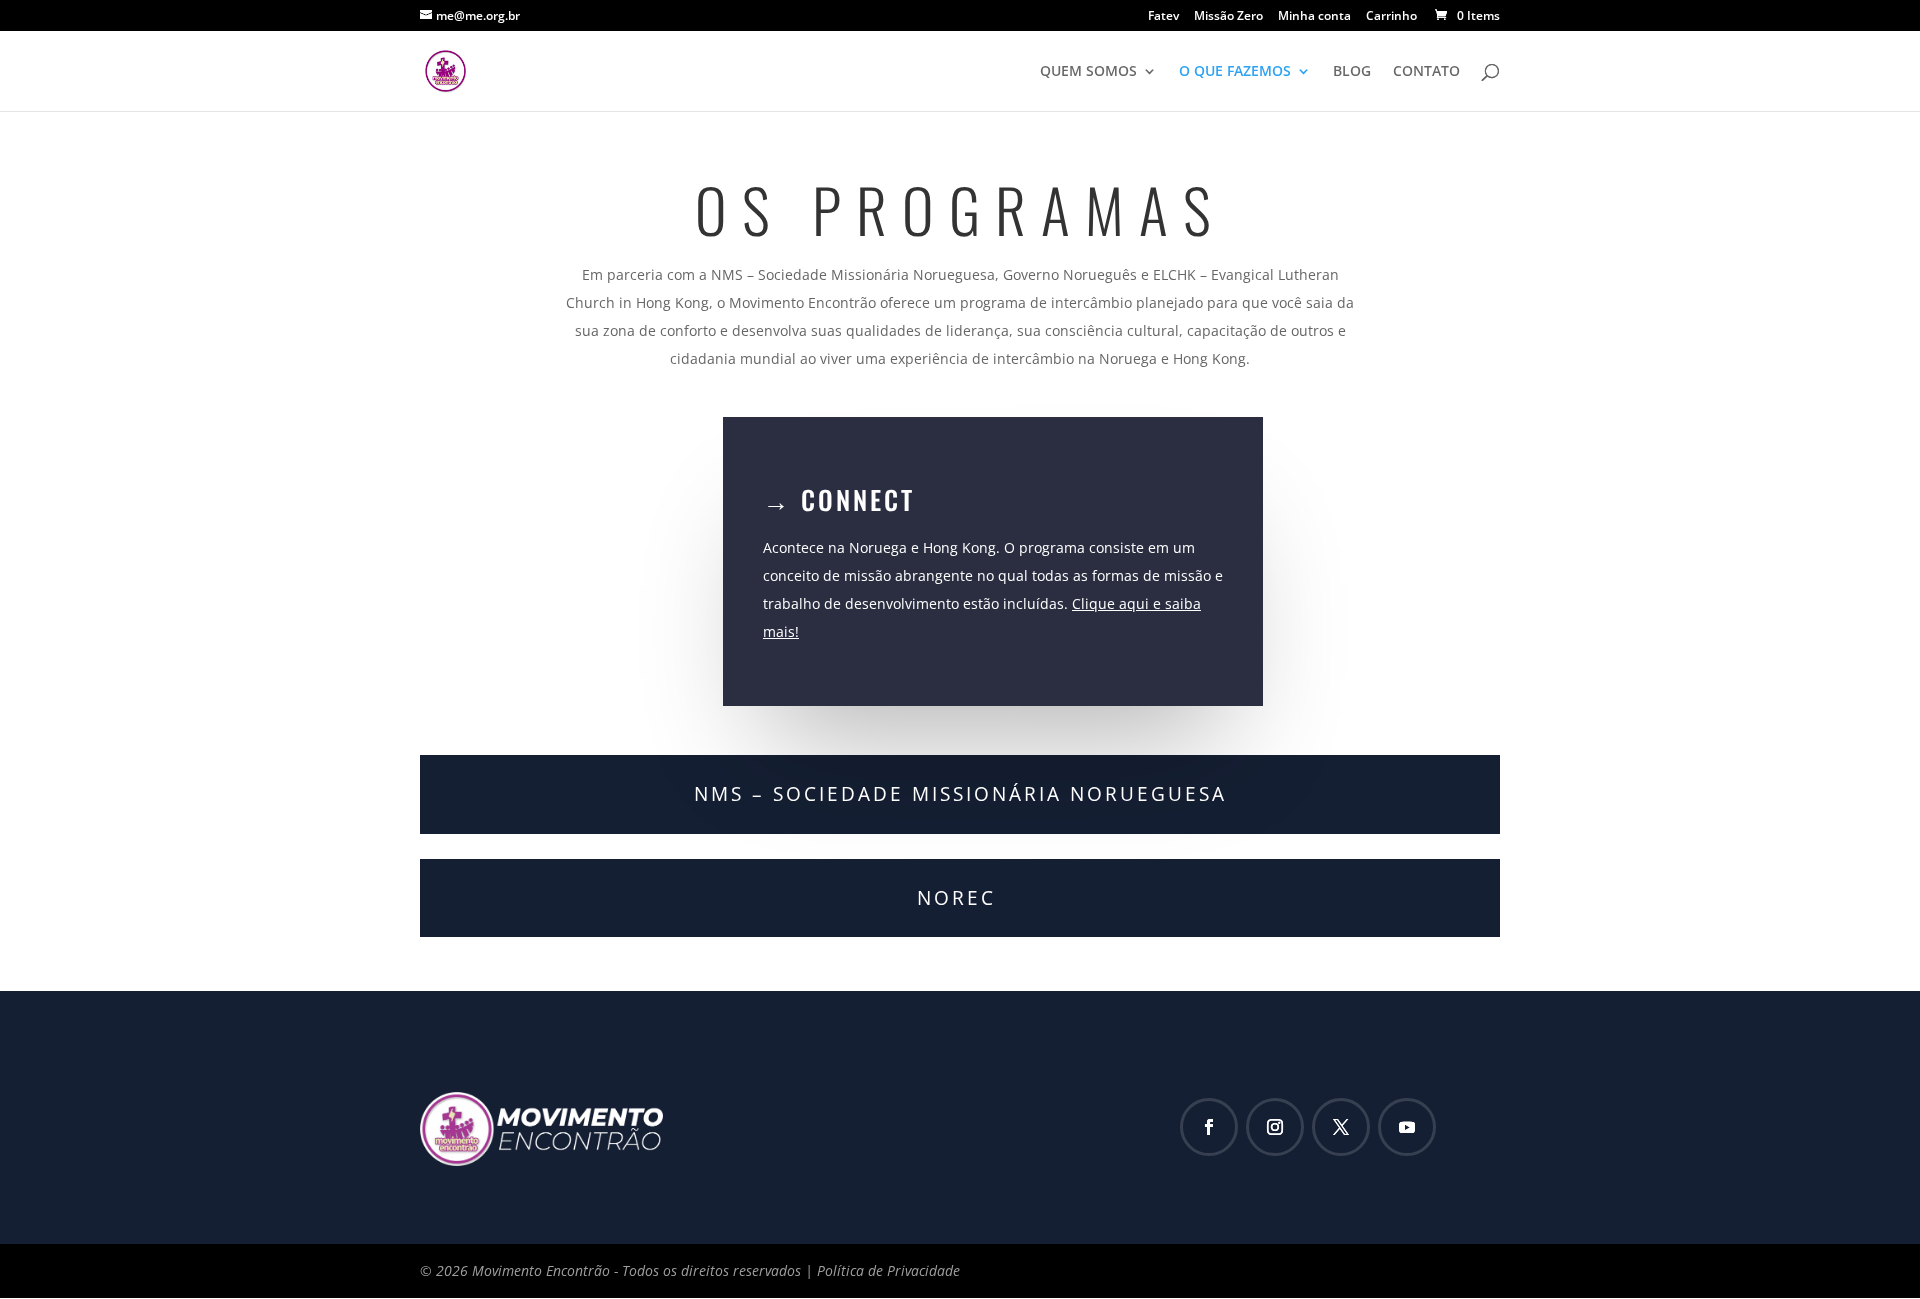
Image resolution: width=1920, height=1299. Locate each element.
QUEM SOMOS (1088, 72)
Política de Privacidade (888, 1270)
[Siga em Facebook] (1209, 1127)
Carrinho (1391, 17)
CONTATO (1426, 72)
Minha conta (1314, 17)
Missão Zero (1228, 17)
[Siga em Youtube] (1407, 1127)
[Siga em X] (1341, 1127)
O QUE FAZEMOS (1235, 72)
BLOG (1352, 72)
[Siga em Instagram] (1275, 1127)
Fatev (1163, 17)
